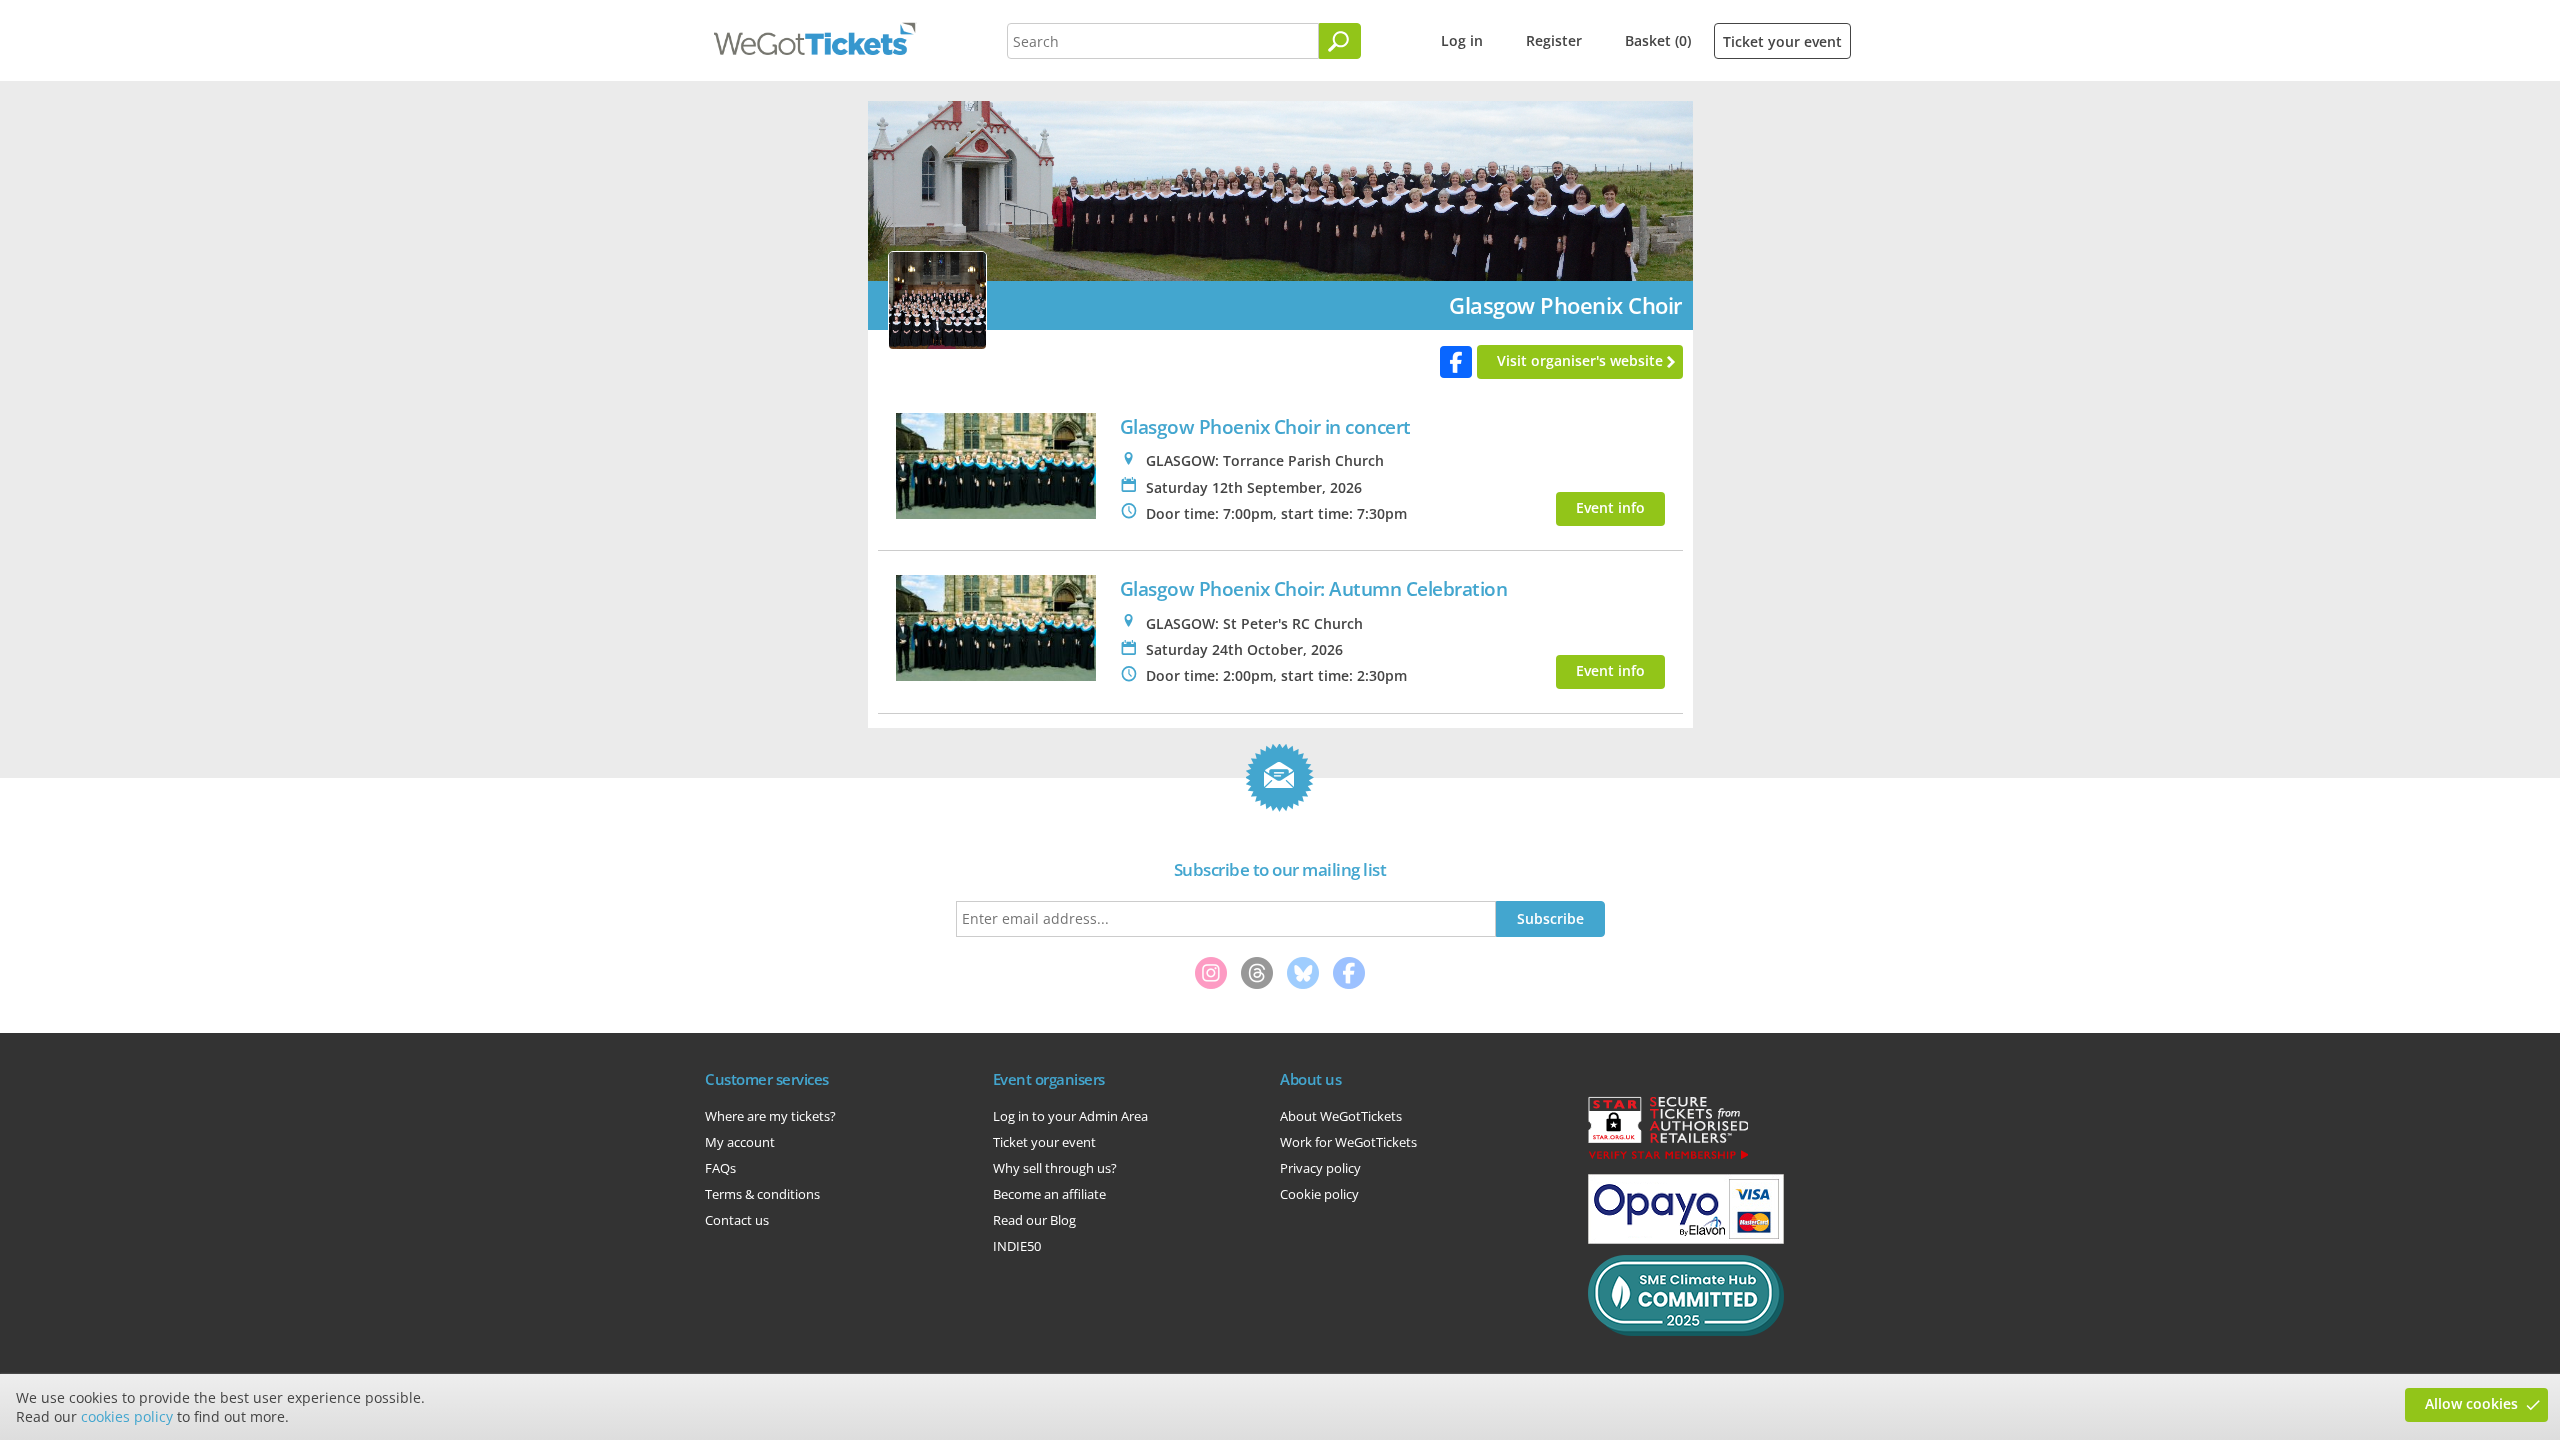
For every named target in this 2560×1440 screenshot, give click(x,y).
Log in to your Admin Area (1070, 1116)
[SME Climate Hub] (1686, 1331)
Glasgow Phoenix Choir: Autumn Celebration (1314, 588)
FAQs (720, 1168)
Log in (1462, 40)
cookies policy (127, 1416)
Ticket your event (1782, 41)
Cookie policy (1319, 1194)
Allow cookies (2471, 1403)
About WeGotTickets (1341, 1116)
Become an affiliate (1049, 1194)
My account (740, 1142)
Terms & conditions (762, 1194)
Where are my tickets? (770, 1116)
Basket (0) (1658, 40)
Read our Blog (1034, 1220)
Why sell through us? (1055, 1168)
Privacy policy (1320, 1168)
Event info (1610, 507)
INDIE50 (1017, 1246)
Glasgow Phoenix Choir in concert (1265, 426)
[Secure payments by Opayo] (1686, 1239)
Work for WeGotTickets (1348, 1142)
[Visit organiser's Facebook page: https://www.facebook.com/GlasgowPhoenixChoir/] (1456, 362)
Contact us (737, 1220)
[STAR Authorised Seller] (1668, 1158)
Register (1554, 40)
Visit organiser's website (1580, 360)
